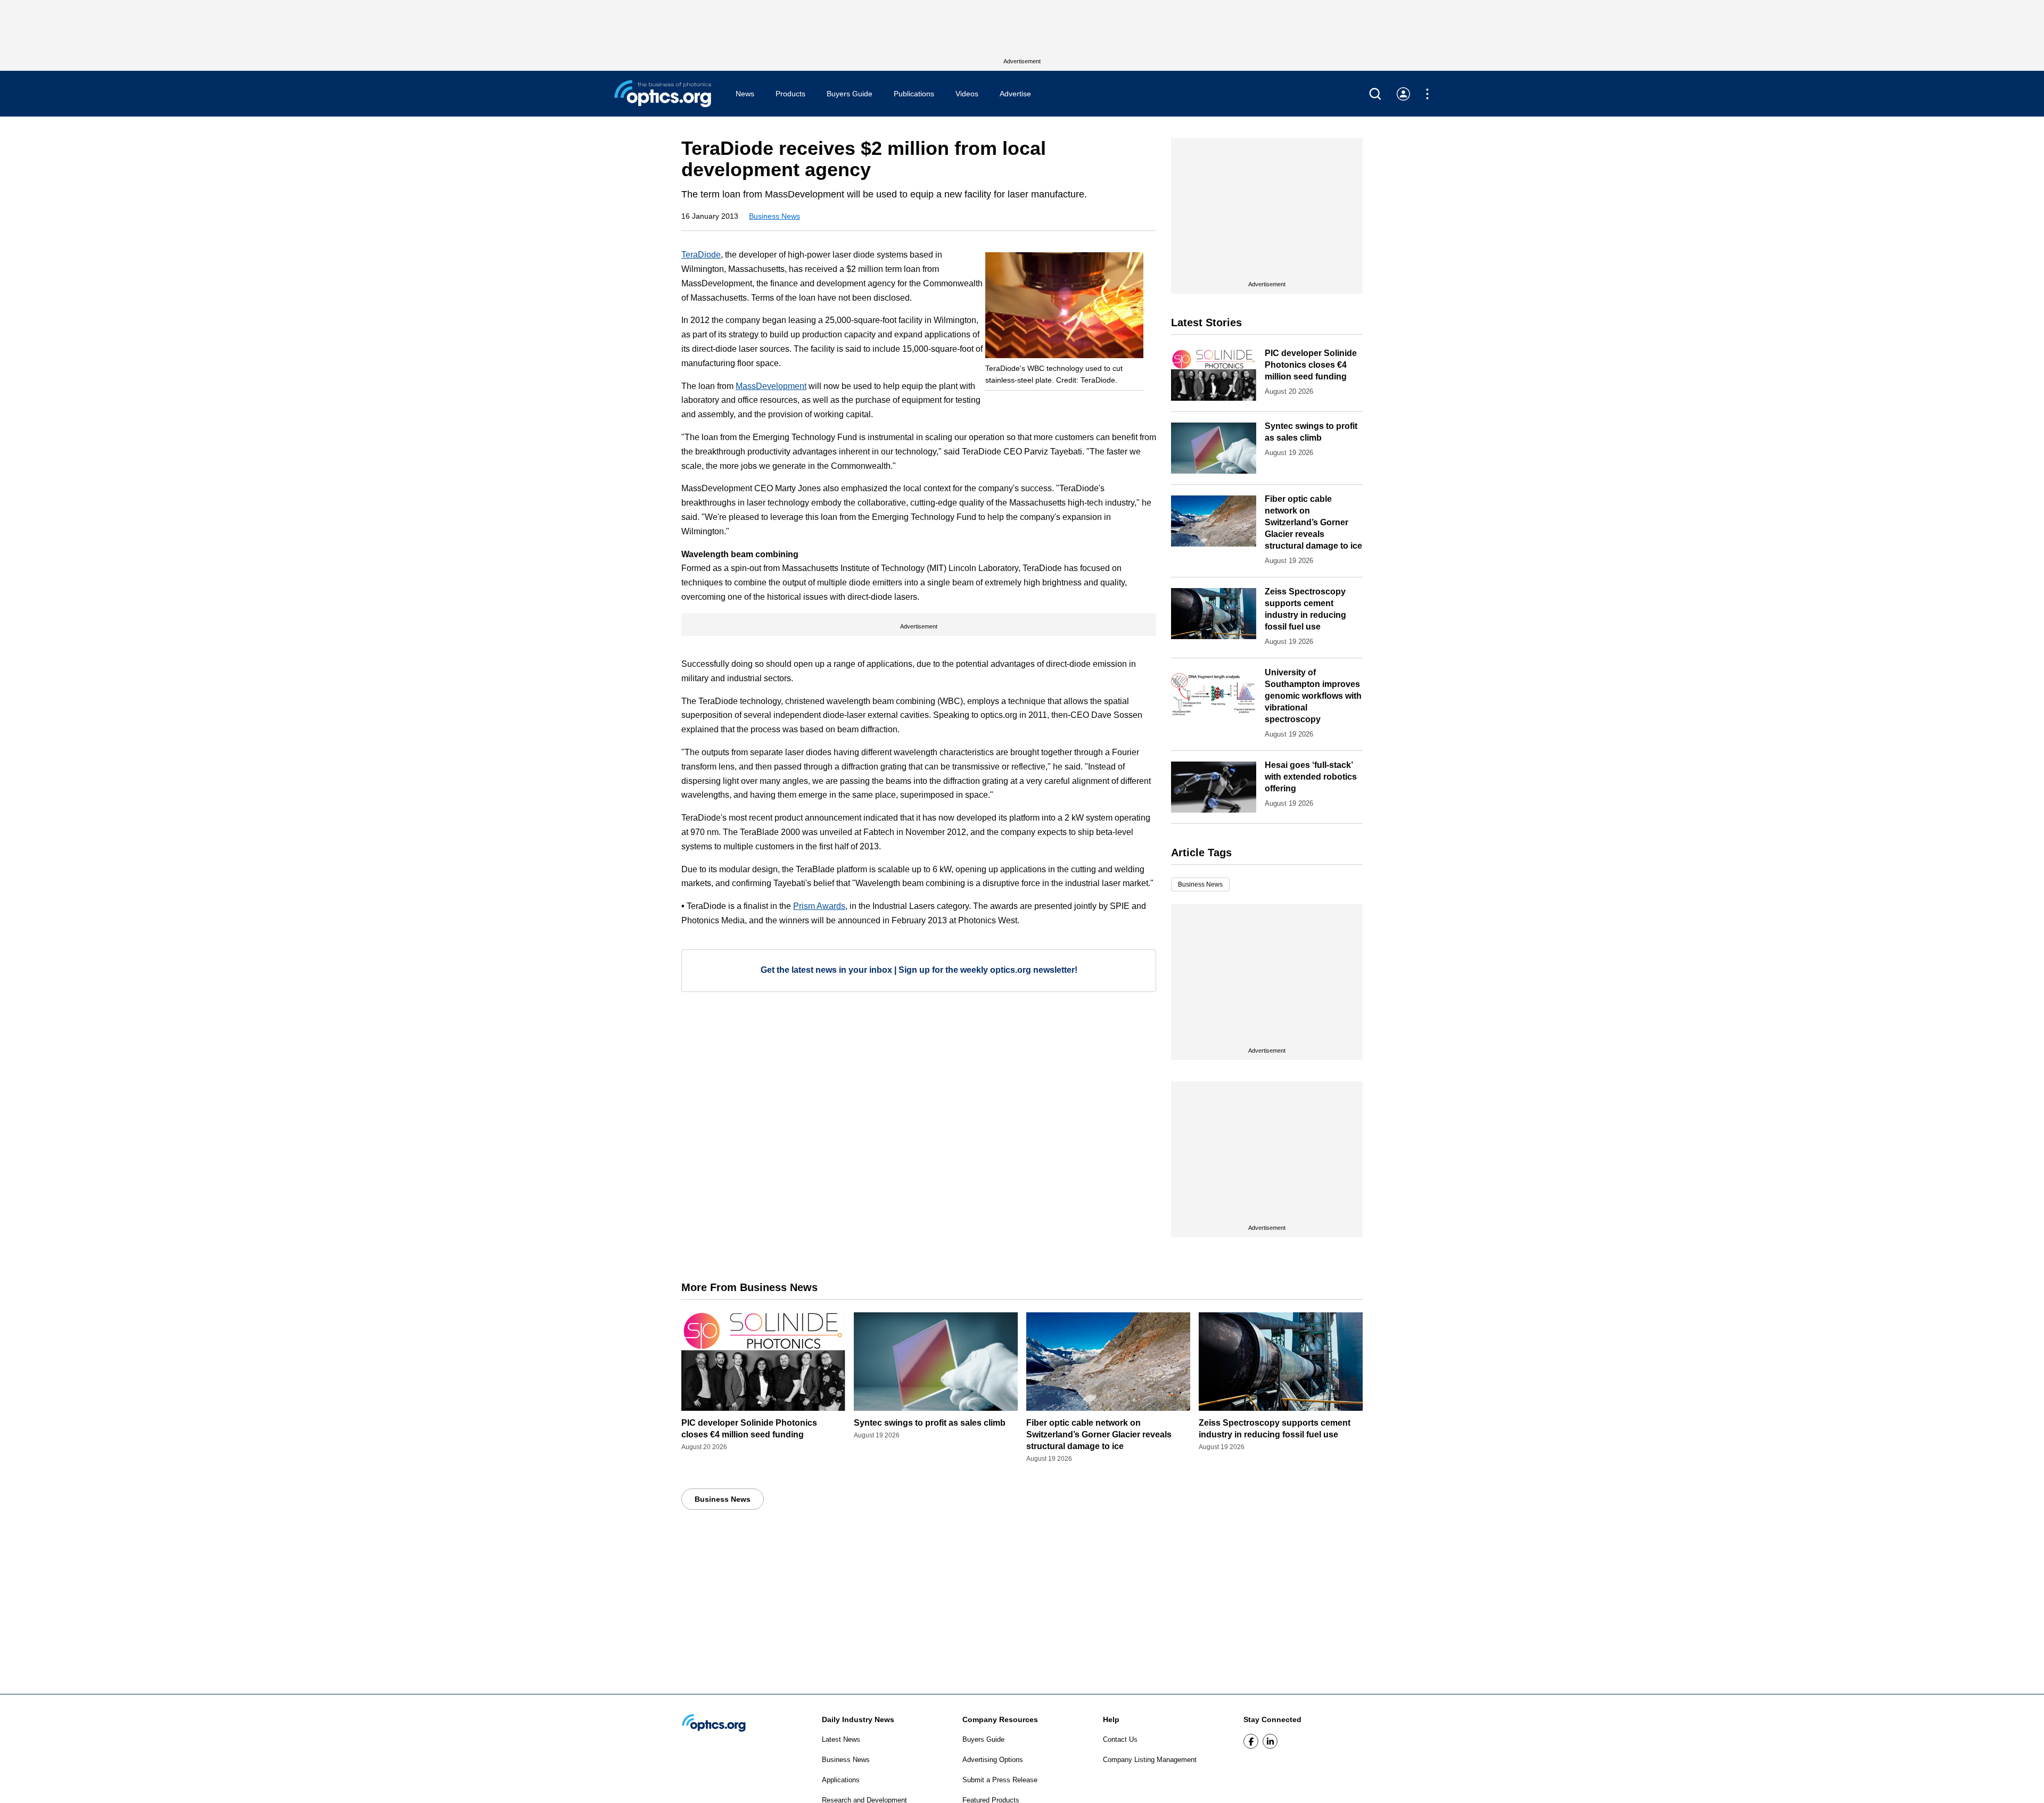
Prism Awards (819, 906)
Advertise (1015, 94)
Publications (914, 94)
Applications (841, 1780)
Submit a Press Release (1000, 1780)
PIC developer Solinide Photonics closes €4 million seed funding (1311, 365)
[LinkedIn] (1270, 1741)
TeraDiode (701, 255)
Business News (774, 216)
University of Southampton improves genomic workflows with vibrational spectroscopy (1313, 696)
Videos (967, 94)
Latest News (841, 1739)
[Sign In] (1403, 94)
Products (790, 94)
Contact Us (1120, 1739)
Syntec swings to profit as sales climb (930, 1423)
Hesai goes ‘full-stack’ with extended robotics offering (1311, 777)
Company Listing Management (1150, 1760)
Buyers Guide (850, 94)
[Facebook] (1251, 1741)
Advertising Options (993, 1760)
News (745, 94)
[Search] (1375, 94)
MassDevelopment (771, 386)
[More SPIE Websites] (1427, 94)
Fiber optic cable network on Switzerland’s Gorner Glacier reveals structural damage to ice (1313, 522)
